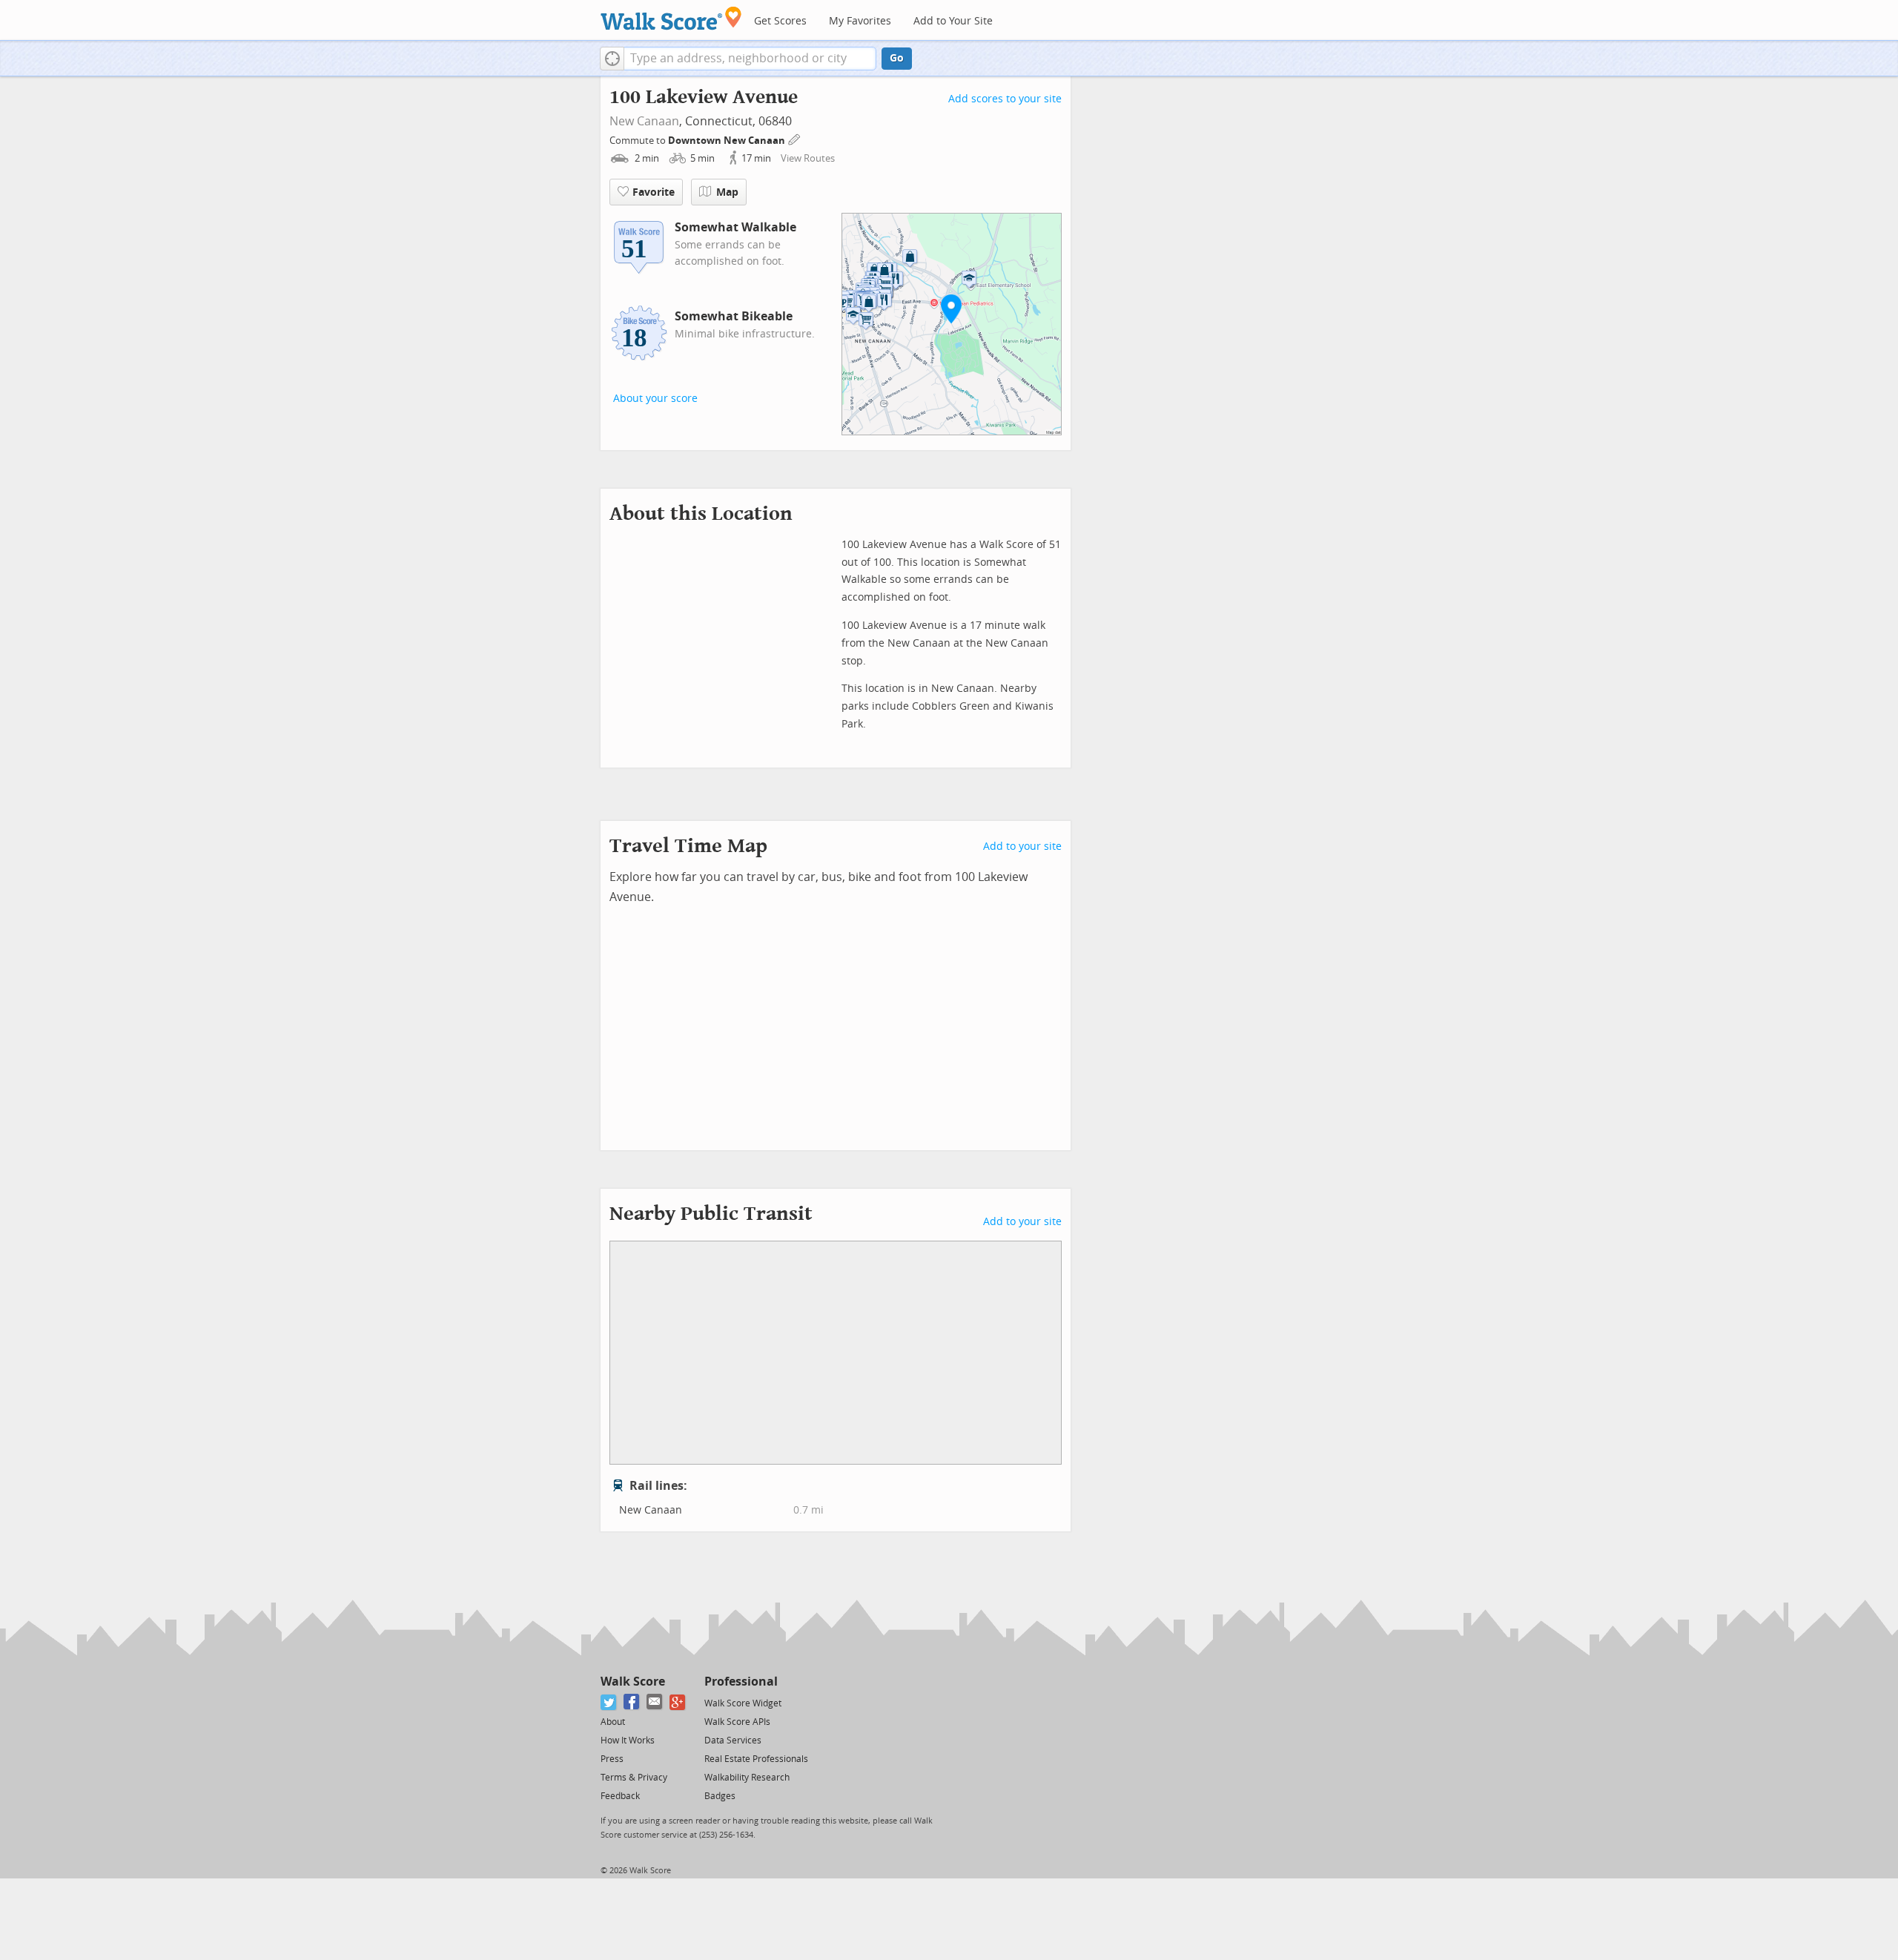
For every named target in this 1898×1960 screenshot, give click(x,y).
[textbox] (750, 59)
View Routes (808, 158)
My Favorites (860, 21)
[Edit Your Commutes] (795, 138)
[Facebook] (632, 1702)
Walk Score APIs (737, 1722)
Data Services (733, 1740)
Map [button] (727, 192)
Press (612, 1759)
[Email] (655, 1702)
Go (897, 58)
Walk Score (633, 1682)
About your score (655, 399)
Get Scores (780, 21)
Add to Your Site (953, 21)
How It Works (628, 1740)
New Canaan (644, 121)
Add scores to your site (1005, 99)
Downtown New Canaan (728, 141)
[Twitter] (609, 1702)
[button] (612, 59)
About (613, 1722)
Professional (741, 1682)
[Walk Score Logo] (671, 18)
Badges (720, 1796)
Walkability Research (747, 1778)
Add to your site (1022, 847)
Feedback (620, 1796)
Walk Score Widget (743, 1703)
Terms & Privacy (634, 1778)
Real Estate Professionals (756, 1759)
